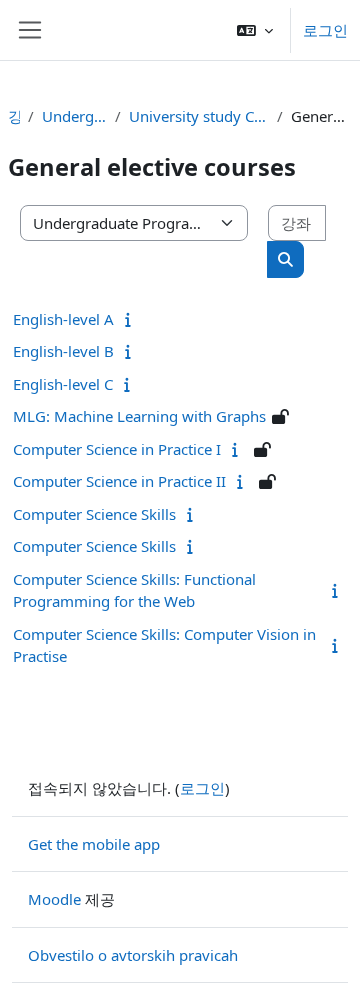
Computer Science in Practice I (117, 449)
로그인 (325, 30)
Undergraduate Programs (74, 116)
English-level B (63, 351)
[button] (255, 30)
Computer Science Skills (94, 514)
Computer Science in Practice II (119, 481)
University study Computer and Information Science (199, 116)
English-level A (63, 319)
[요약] (132, 319)
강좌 (14, 116)
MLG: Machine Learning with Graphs (139, 416)
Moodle (54, 899)
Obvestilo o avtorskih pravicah (133, 955)
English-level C (63, 384)
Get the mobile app (94, 844)
